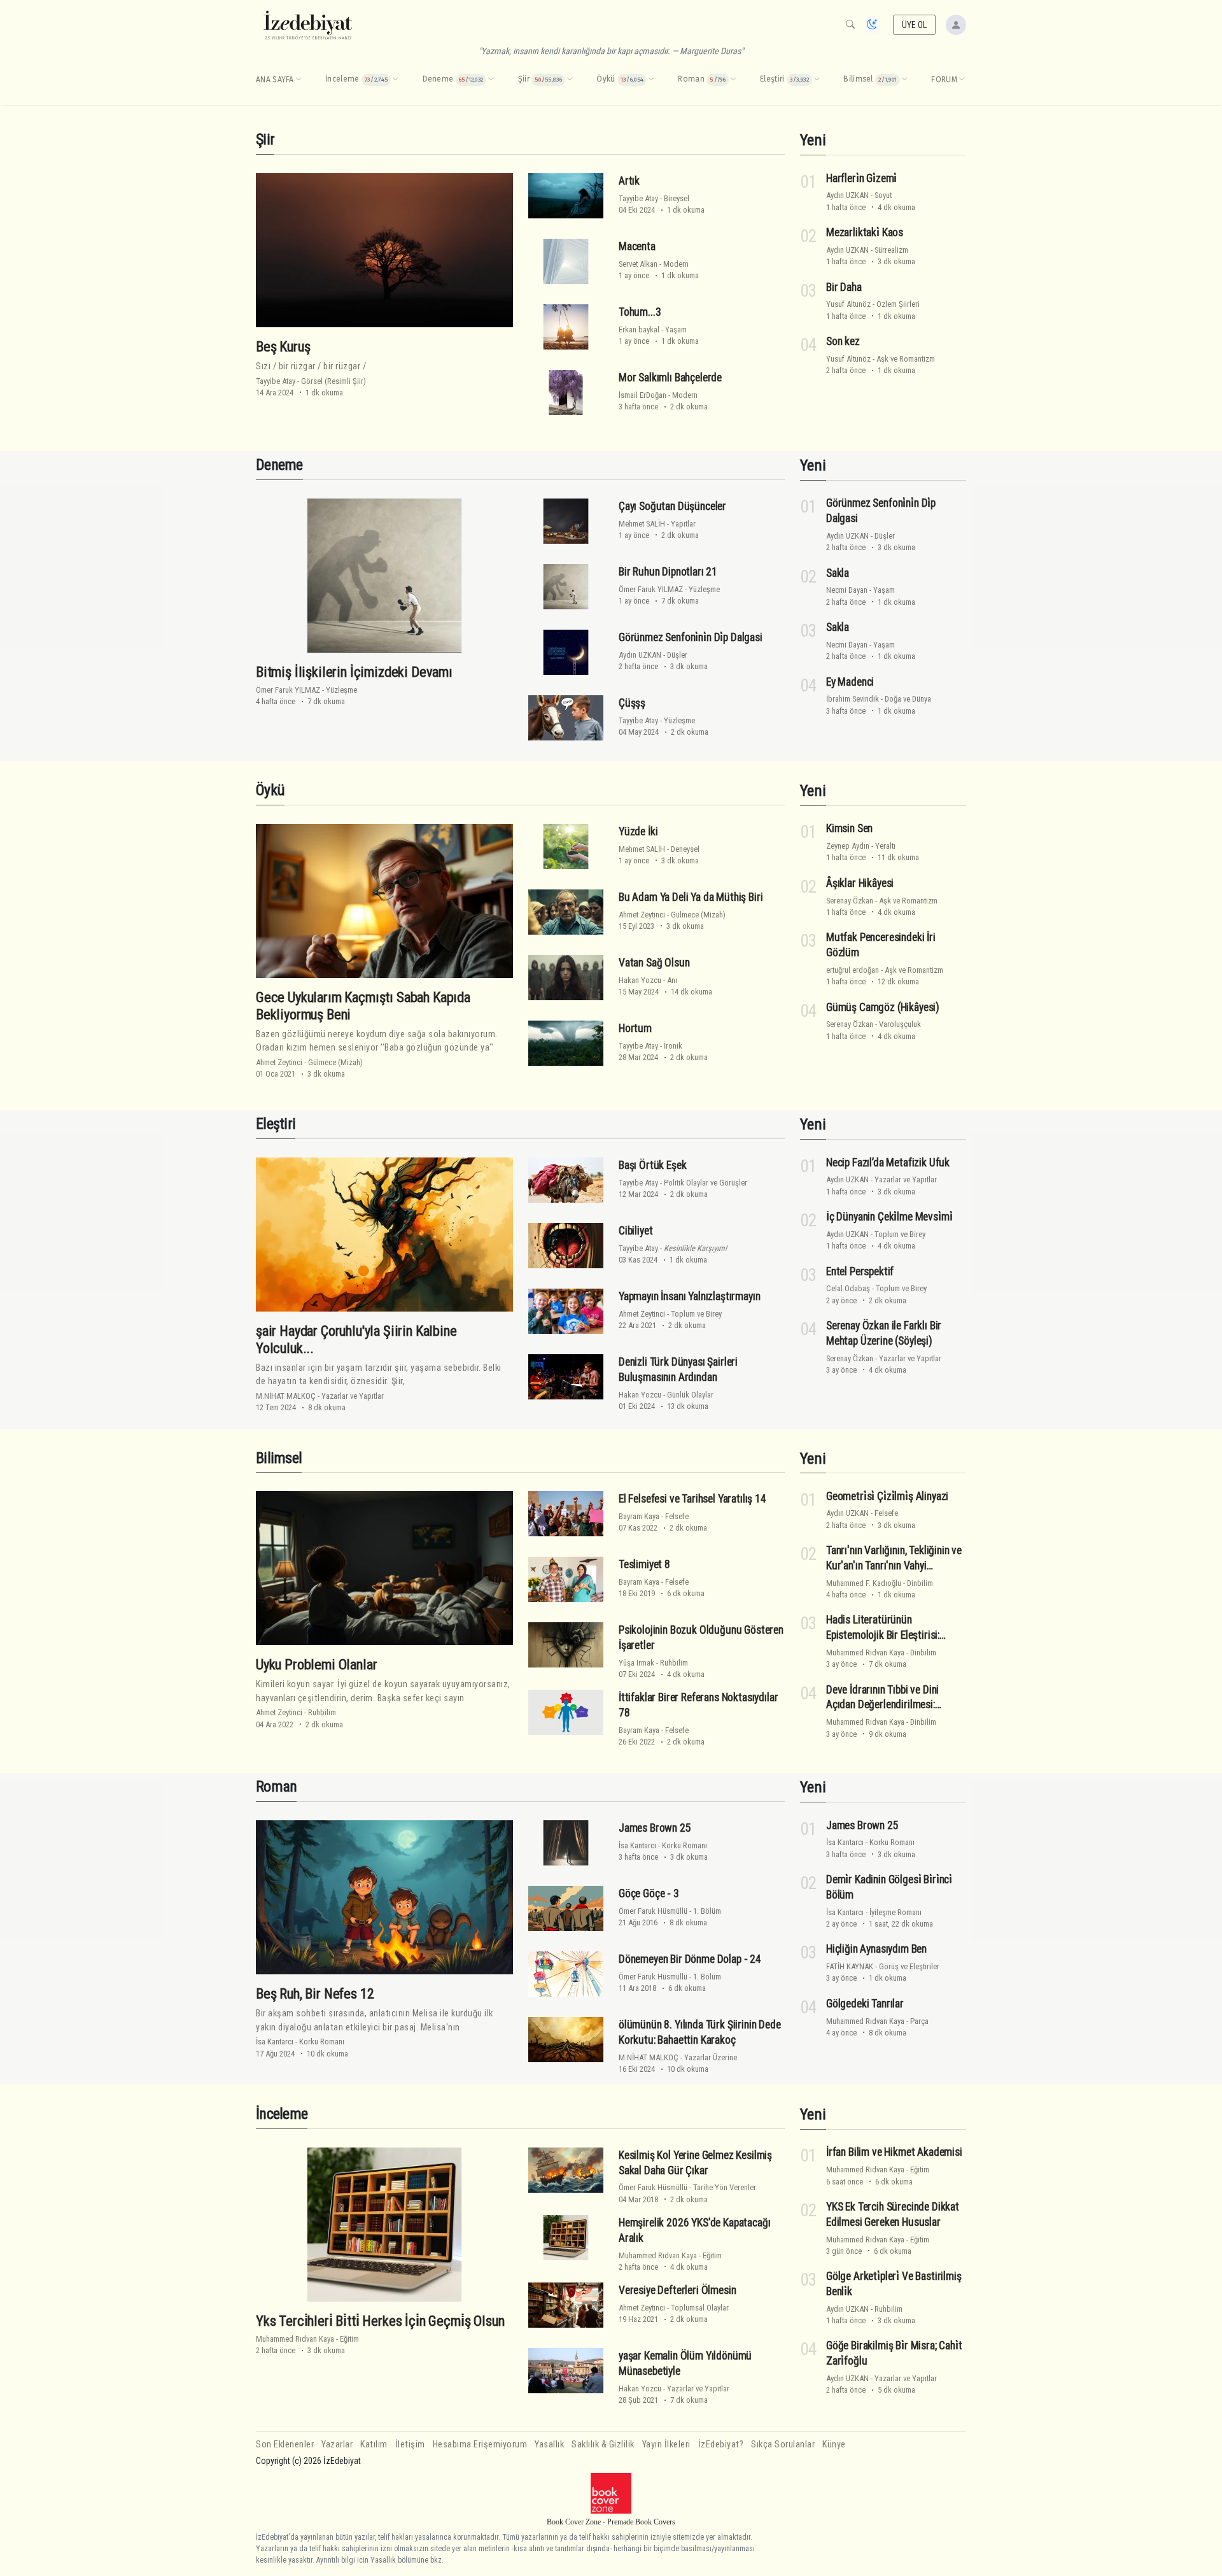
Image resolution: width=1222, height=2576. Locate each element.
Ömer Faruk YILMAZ (288, 690)
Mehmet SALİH (642, 524)
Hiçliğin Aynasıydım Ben (876, 1949)
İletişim (410, 2445)
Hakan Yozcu (640, 980)
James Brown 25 (655, 1828)
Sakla (838, 573)
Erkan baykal (639, 329)
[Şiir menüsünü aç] (570, 80)
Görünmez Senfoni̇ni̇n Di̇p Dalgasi (691, 637)
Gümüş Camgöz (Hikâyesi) (883, 1007)
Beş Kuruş (283, 346)
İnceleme (282, 2114)
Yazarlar (337, 2445)
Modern (676, 264)
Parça (919, 2021)
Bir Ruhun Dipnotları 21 (668, 572)
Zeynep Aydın (848, 846)
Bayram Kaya (639, 1516)
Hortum (635, 1028)
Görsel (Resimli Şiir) (334, 381)
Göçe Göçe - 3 (649, 1893)
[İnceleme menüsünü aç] (395, 80)
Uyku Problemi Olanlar (316, 1664)
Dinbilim (920, 1583)
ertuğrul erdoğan (853, 970)
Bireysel (677, 198)
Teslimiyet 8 (644, 1564)
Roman (276, 1787)
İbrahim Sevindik (853, 699)
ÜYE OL (915, 25)
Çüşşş (632, 703)
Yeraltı (885, 846)
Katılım (374, 2445)
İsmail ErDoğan (643, 395)
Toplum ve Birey (696, 1314)
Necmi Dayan (847, 590)
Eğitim (349, 2339)
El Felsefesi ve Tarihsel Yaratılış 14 (692, 1499)
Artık (629, 181)
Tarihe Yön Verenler (725, 2187)
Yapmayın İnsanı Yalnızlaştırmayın (689, 1296)
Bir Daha (844, 287)
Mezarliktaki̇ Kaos (865, 232)
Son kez (843, 341)
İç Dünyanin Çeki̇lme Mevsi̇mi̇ (889, 1217)
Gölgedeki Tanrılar (865, 2004)
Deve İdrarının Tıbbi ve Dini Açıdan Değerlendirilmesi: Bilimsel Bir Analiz (882, 1705)
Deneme (279, 465)
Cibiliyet (636, 1231)
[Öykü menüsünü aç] (651, 80)
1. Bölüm (707, 1911)
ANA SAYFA (275, 80)
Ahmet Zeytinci (279, 1062)
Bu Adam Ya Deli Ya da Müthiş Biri (691, 897)
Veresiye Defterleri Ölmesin (677, 2290)
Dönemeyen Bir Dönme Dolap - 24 (690, 1959)
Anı (672, 980)
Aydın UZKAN (847, 195)
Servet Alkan (638, 264)
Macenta (637, 246)
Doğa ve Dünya (908, 699)
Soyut (883, 195)
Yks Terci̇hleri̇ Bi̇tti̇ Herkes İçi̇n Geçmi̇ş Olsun (380, 2321)
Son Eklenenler (285, 2445)
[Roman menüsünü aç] (733, 80)
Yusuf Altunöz (848, 304)
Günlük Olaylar (690, 1395)
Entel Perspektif (860, 1271)
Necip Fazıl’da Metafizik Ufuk (888, 1162)
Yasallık (549, 2445)
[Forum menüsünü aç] (962, 80)
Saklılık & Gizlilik (603, 2445)
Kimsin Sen (849, 828)
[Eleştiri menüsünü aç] (817, 80)
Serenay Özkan (850, 901)
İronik (673, 1046)
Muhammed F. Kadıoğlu (864, 1583)
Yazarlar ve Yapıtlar (353, 1396)
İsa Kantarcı (275, 2042)
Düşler (677, 655)
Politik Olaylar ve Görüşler (706, 1183)
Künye (834, 2445)
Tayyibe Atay (276, 381)
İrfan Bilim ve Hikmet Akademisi (894, 2152)
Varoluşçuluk (900, 1024)
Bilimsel (279, 1458)
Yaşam (676, 329)
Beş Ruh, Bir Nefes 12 (315, 1993)
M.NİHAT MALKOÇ (286, 1396)
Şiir (265, 139)
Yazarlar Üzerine (711, 2057)
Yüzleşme (341, 690)
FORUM (944, 80)
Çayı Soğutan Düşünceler (672, 506)
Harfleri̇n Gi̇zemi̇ (861, 178)
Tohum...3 (640, 312)
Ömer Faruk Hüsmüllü (653, 1911)
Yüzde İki (638, 832)
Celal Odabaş (848, 1288)
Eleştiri (276, 1124)
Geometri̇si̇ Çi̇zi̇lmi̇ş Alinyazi (887, 1496)
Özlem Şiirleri (898, 304)
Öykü (270, 790)
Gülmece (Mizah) (335, 1062)
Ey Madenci (850, 682)
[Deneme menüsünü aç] (491, 80)
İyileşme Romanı (895, 1912)
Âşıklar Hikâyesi (860, 883)
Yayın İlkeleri (666, 2445)
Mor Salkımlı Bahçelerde (670, 378)
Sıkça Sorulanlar (783, 2445)
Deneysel (685, 849)
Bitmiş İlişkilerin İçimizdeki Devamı (354, 672)
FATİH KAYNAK (850, 1966)
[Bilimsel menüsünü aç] (904, 80)
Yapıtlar (683, 524)
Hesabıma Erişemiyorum (480, 2445)
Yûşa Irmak (636, 1663)
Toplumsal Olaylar (700, 2308)
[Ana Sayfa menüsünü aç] (298, 80)
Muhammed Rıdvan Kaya (865, 1652)
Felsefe (677, 1516)
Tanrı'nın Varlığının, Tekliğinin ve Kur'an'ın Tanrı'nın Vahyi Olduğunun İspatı (894, 1566)
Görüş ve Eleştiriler (909, 1966)
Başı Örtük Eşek (652, 1165)
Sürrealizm (891, 250)
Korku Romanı (322, 2042)
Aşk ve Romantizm (906, 359)
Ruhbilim (322, 1712)
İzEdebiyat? (721, 2445)
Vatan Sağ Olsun (654, 963)
